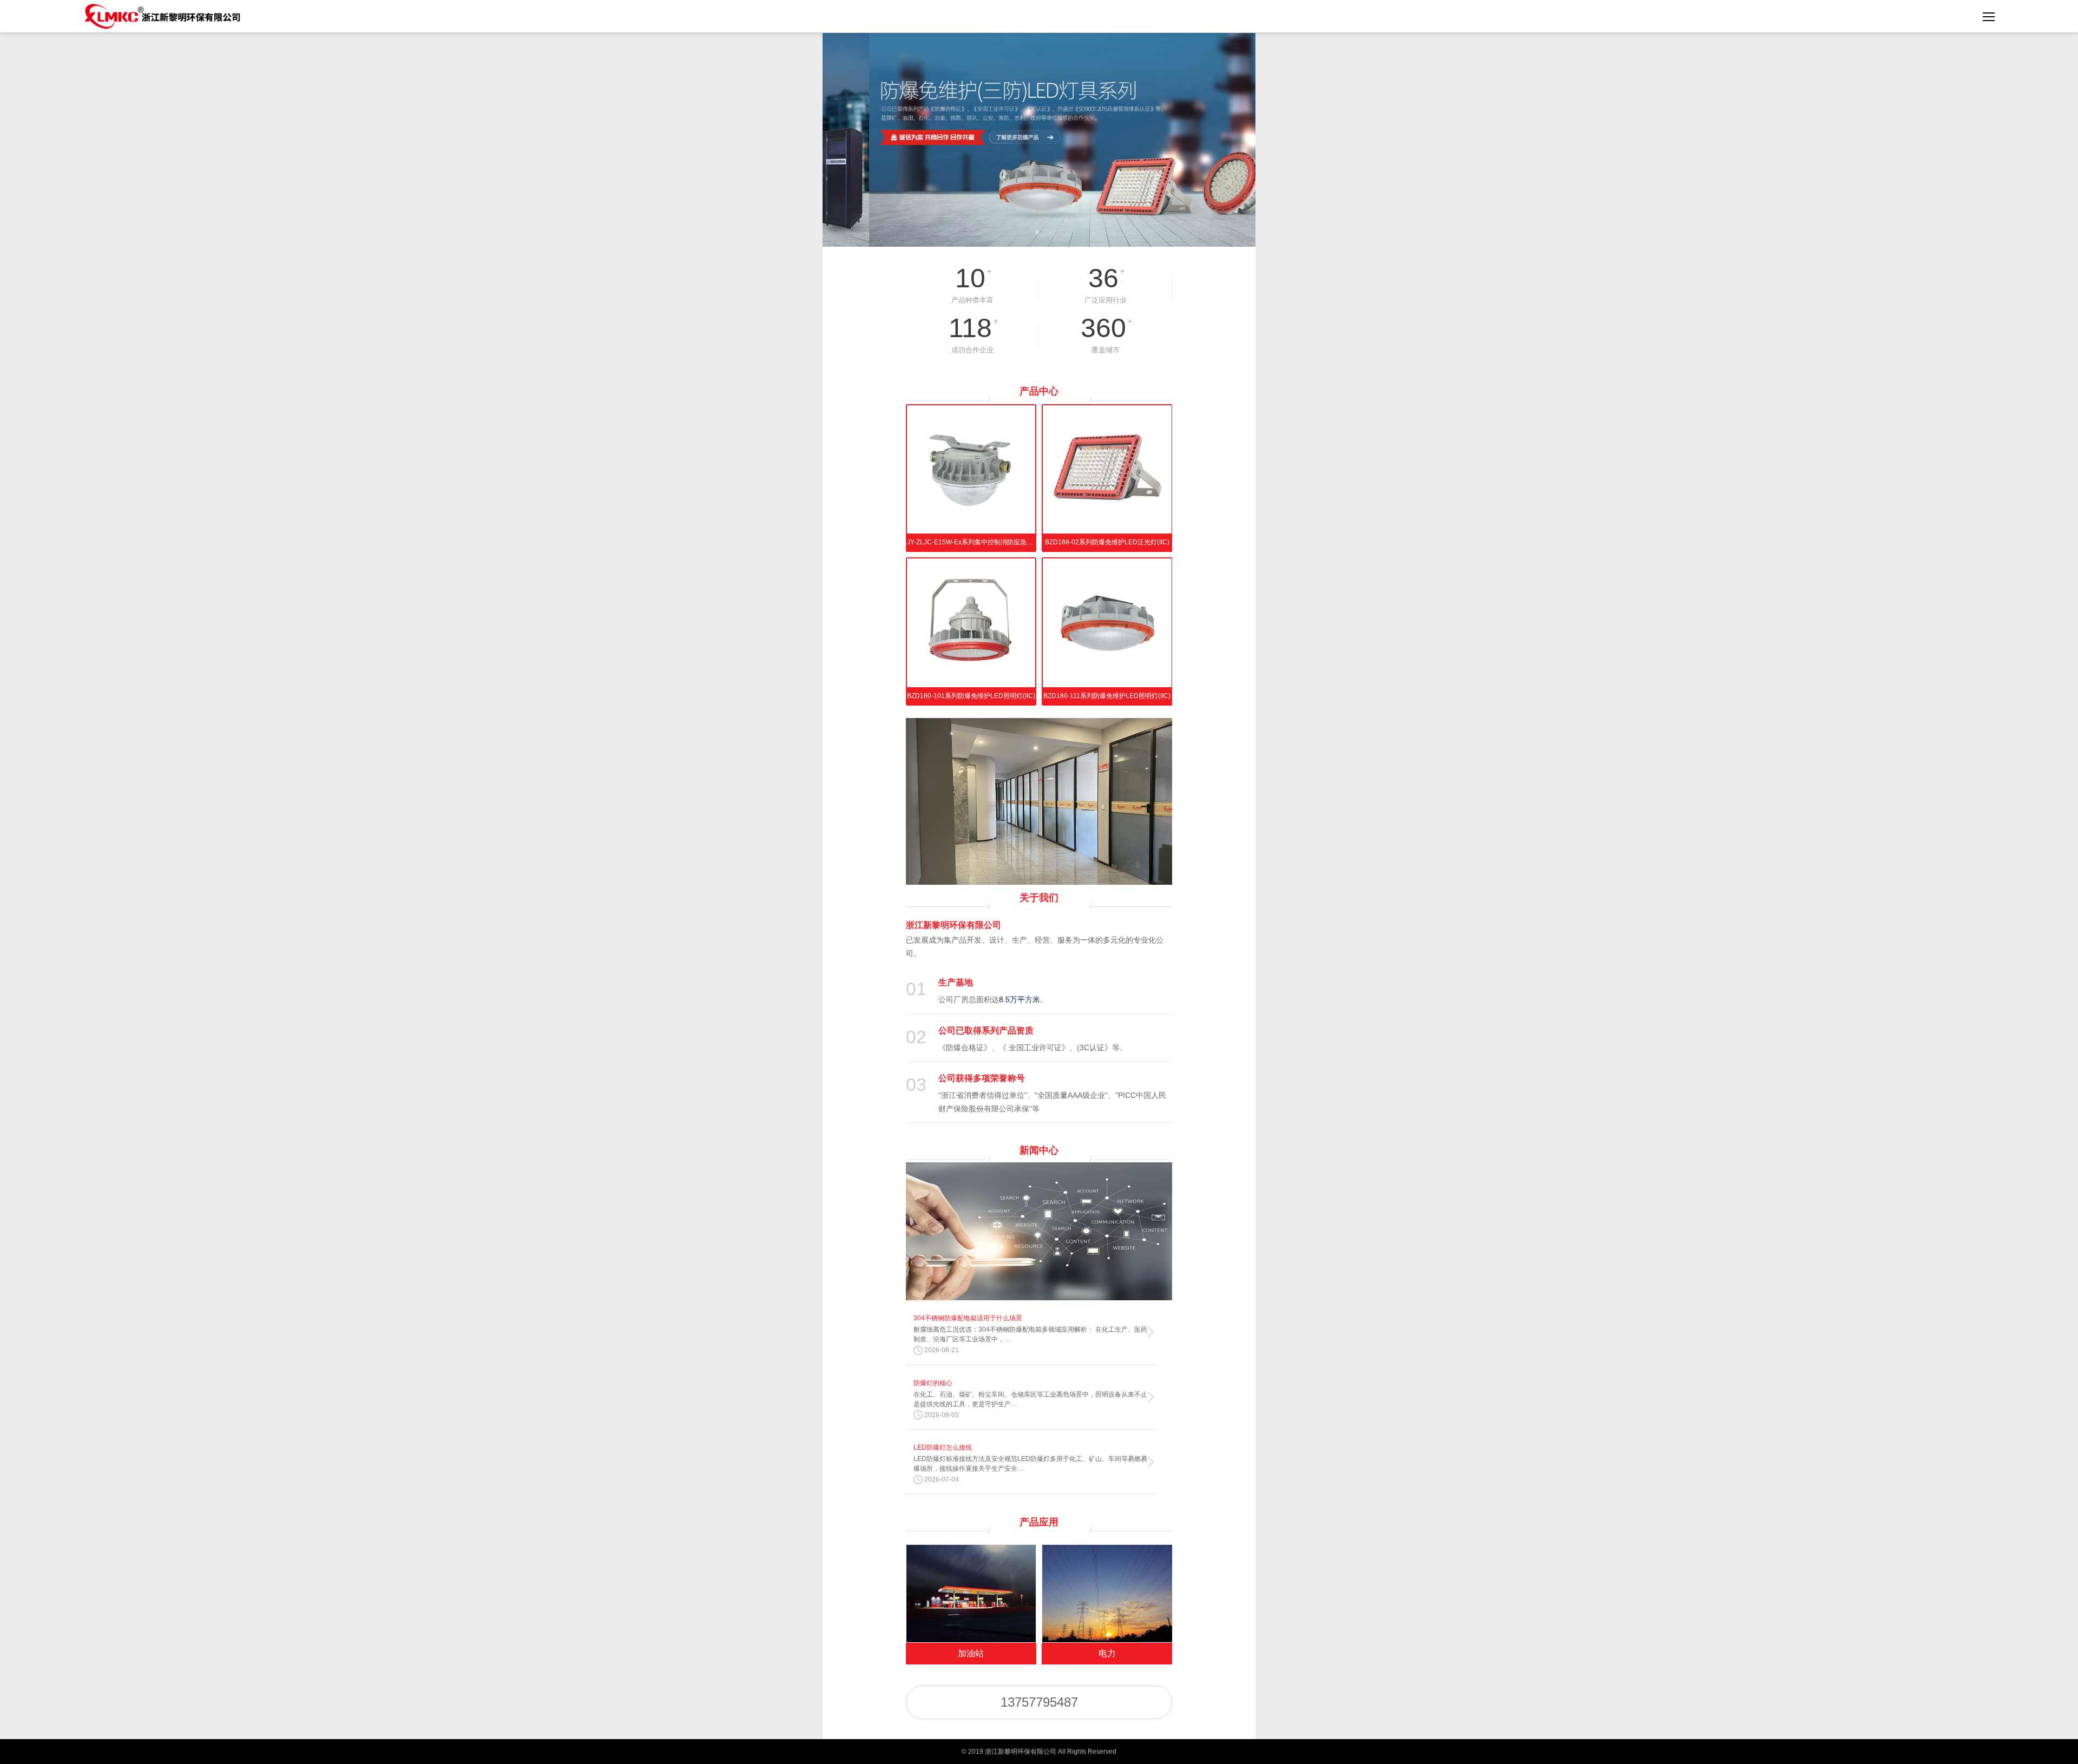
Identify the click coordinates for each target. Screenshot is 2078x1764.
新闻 (1039, 1150)
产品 (1039, 391)
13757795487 (1039, 1702)
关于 (1039, 898)
